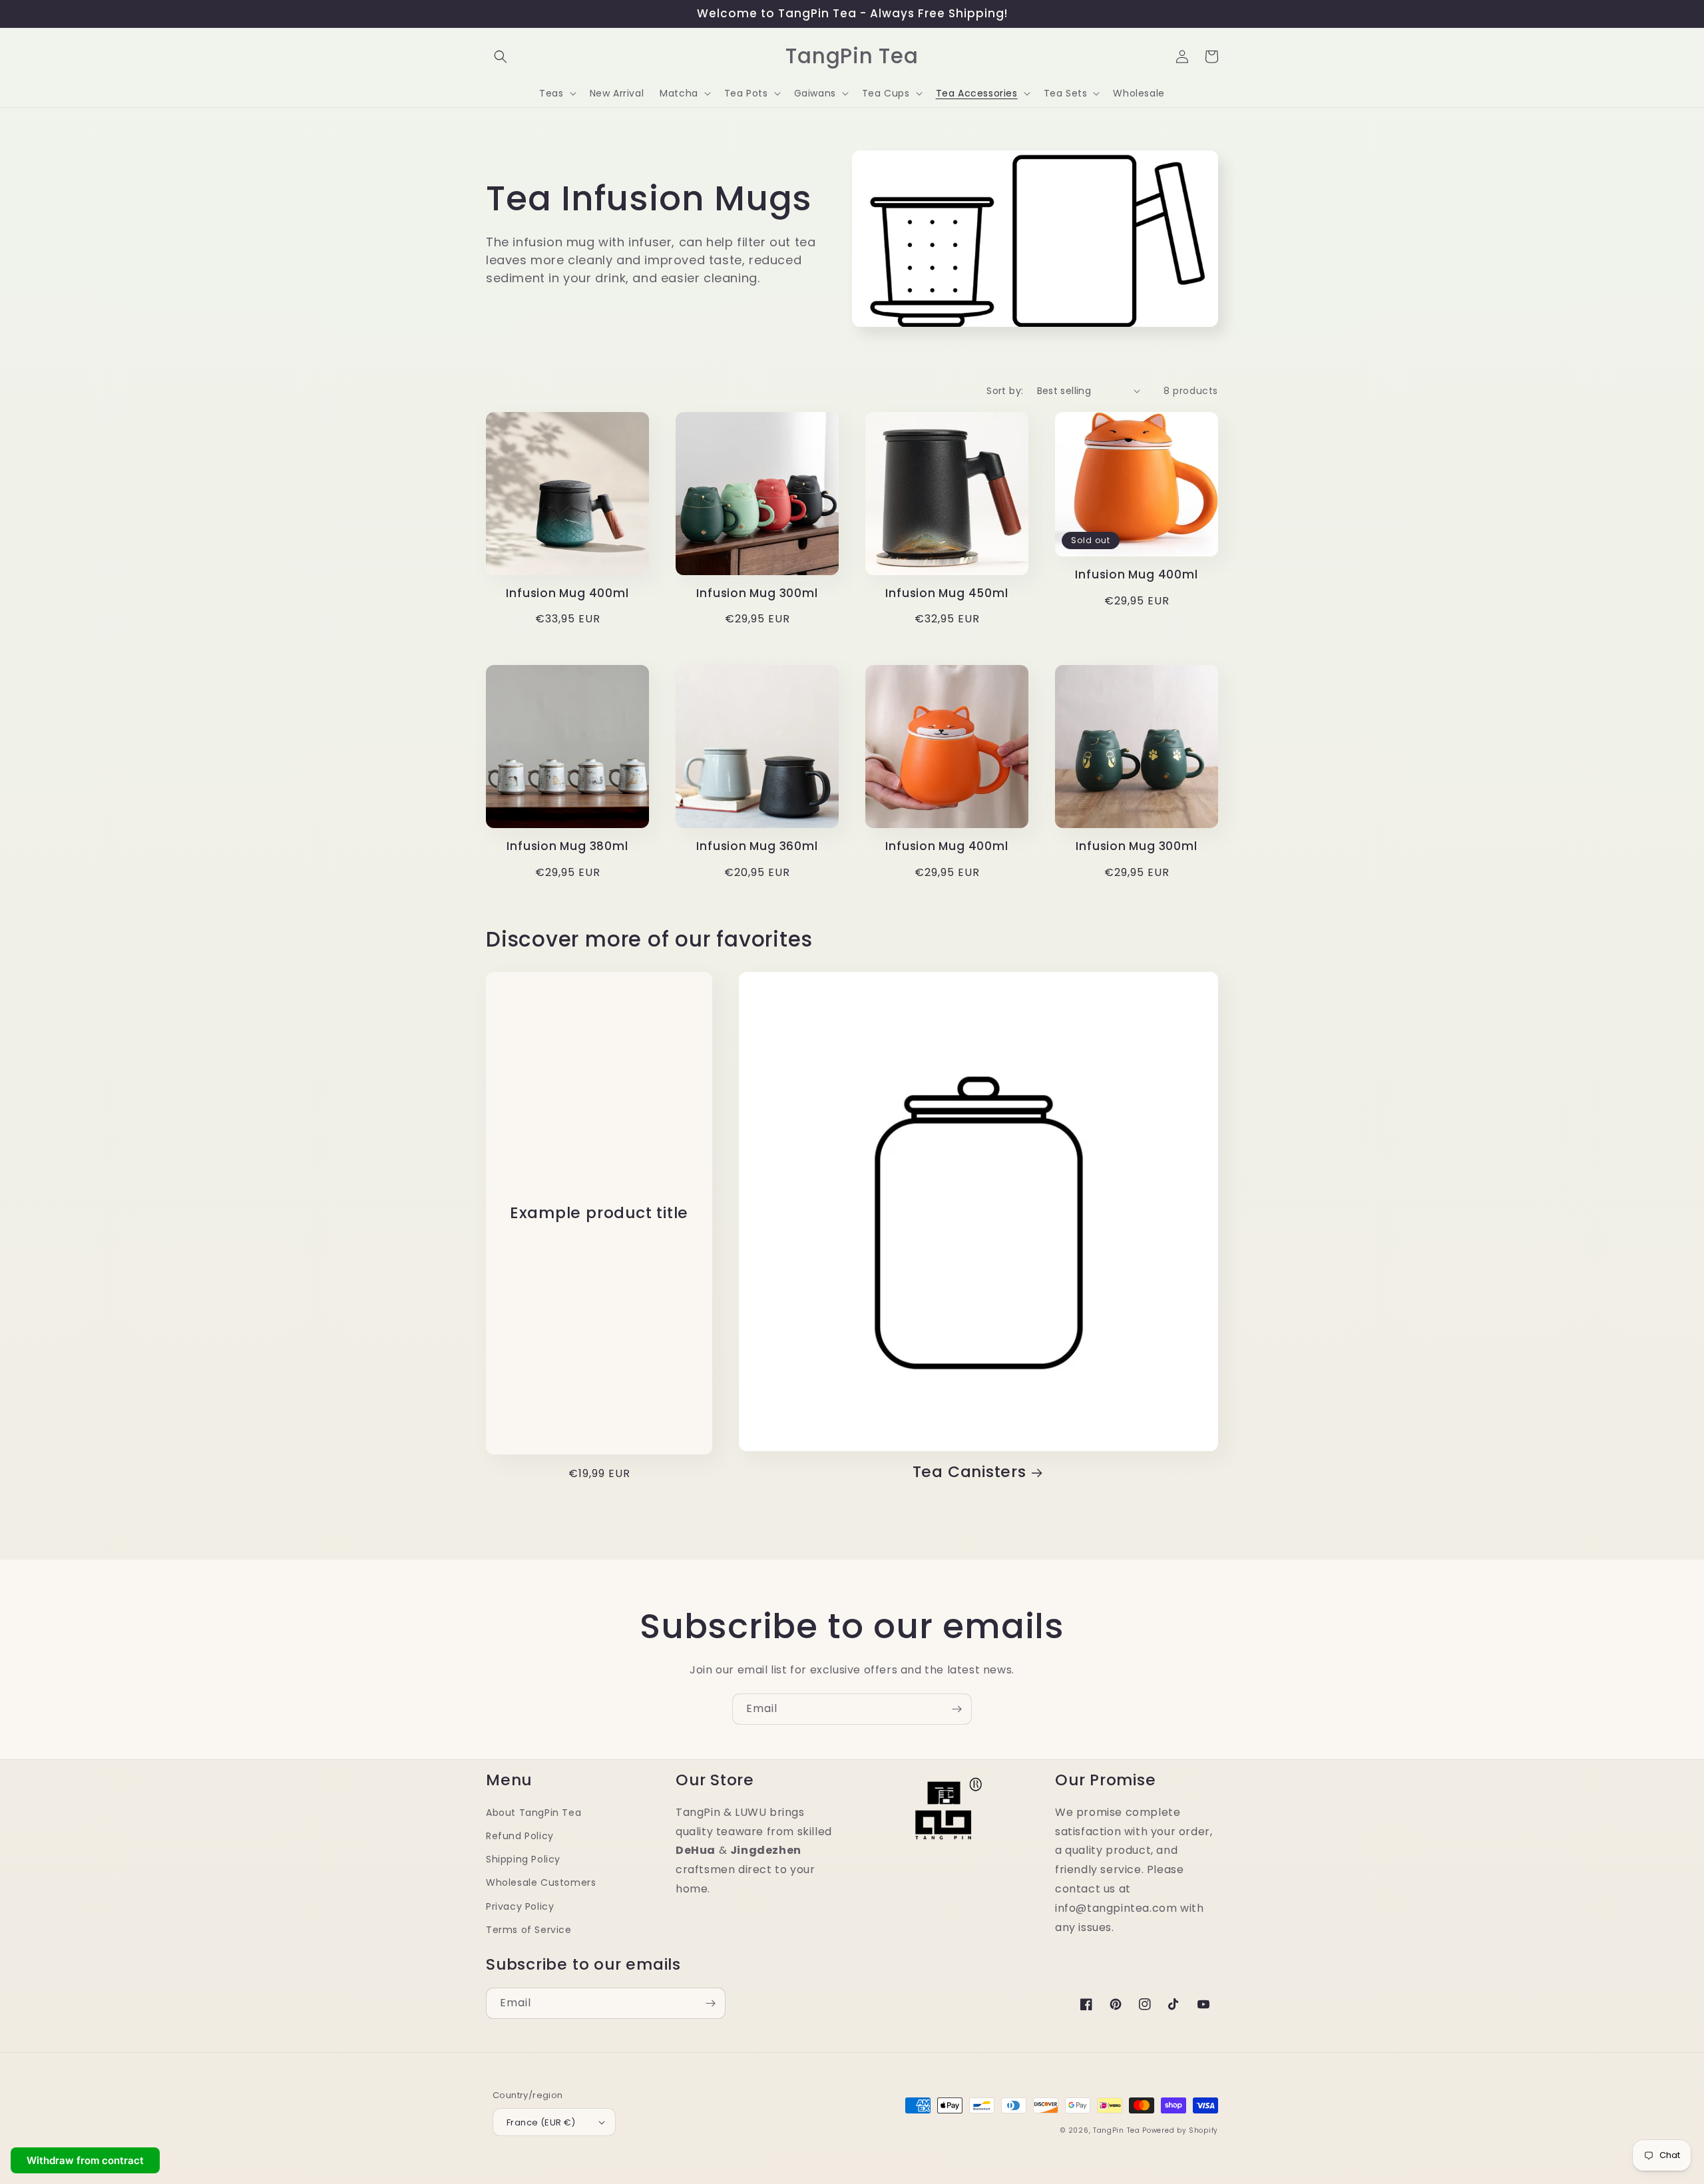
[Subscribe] (957, 1709)
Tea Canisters (969, 1472)
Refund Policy (520, 1836)
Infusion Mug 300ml (757, 593)
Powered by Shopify (1180, 2130)
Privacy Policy (520, 1906)
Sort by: (1005, 391)
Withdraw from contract (85, 2160)
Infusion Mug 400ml (567, 593)
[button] (501, 57)
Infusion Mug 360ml (757, 846)
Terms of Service (529, 1930)
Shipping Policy (523, 1859)
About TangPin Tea (533, 1813)
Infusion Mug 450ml (947, 593)
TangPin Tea (1117, 2130)
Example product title (599, 1213)
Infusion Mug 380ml (567, 846)
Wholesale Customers (541, 1882)
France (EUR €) (541, 2122)
